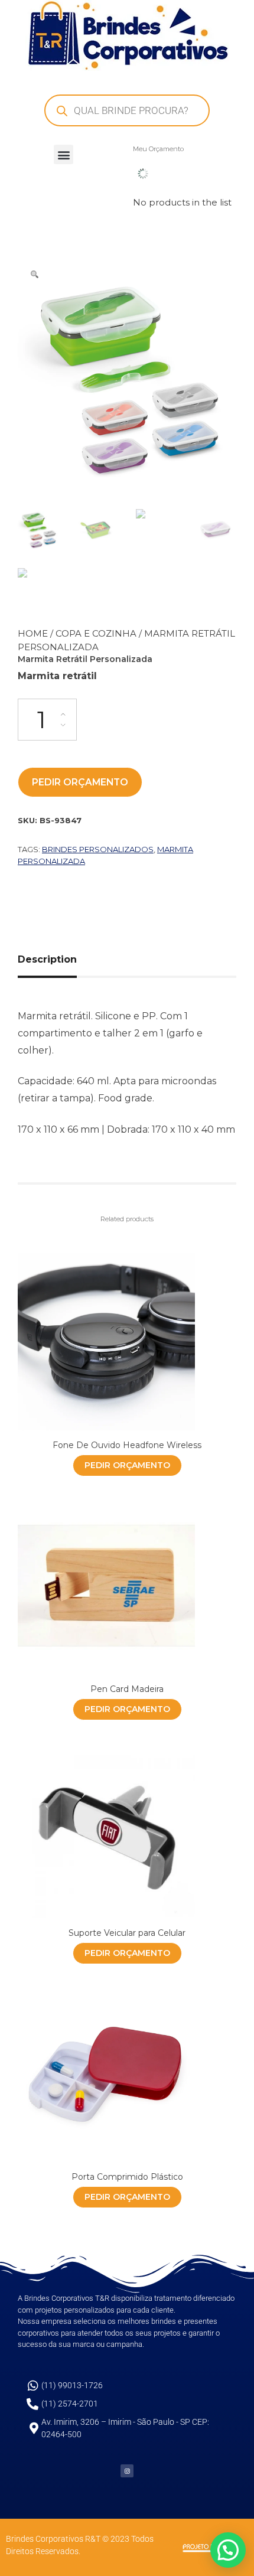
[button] (63, 154)
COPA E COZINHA (96, 633)
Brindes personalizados (98, 849)
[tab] (52, 960)
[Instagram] (127, 2471)
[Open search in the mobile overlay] (127, 110)
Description (47, 959)
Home (33, 633)
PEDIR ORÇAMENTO (80, 782)
